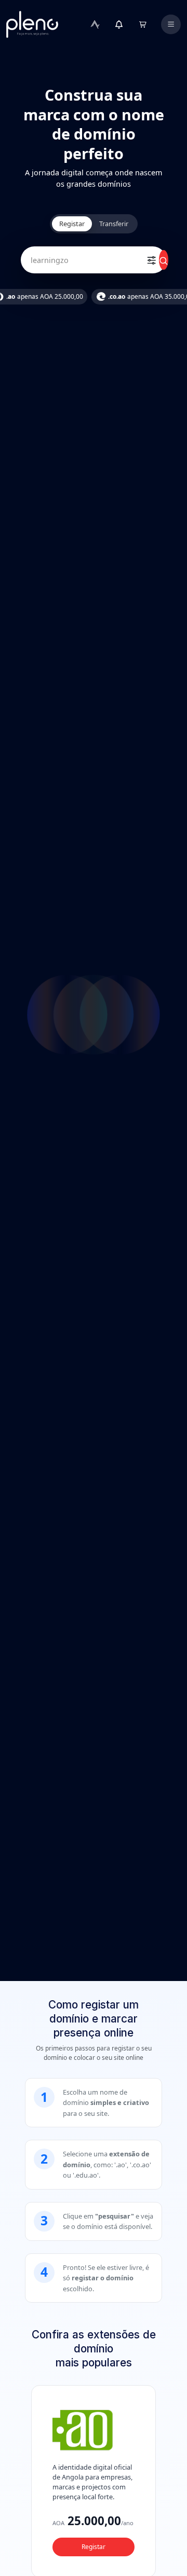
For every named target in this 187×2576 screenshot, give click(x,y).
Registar (72, 224)
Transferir (114, 224)
